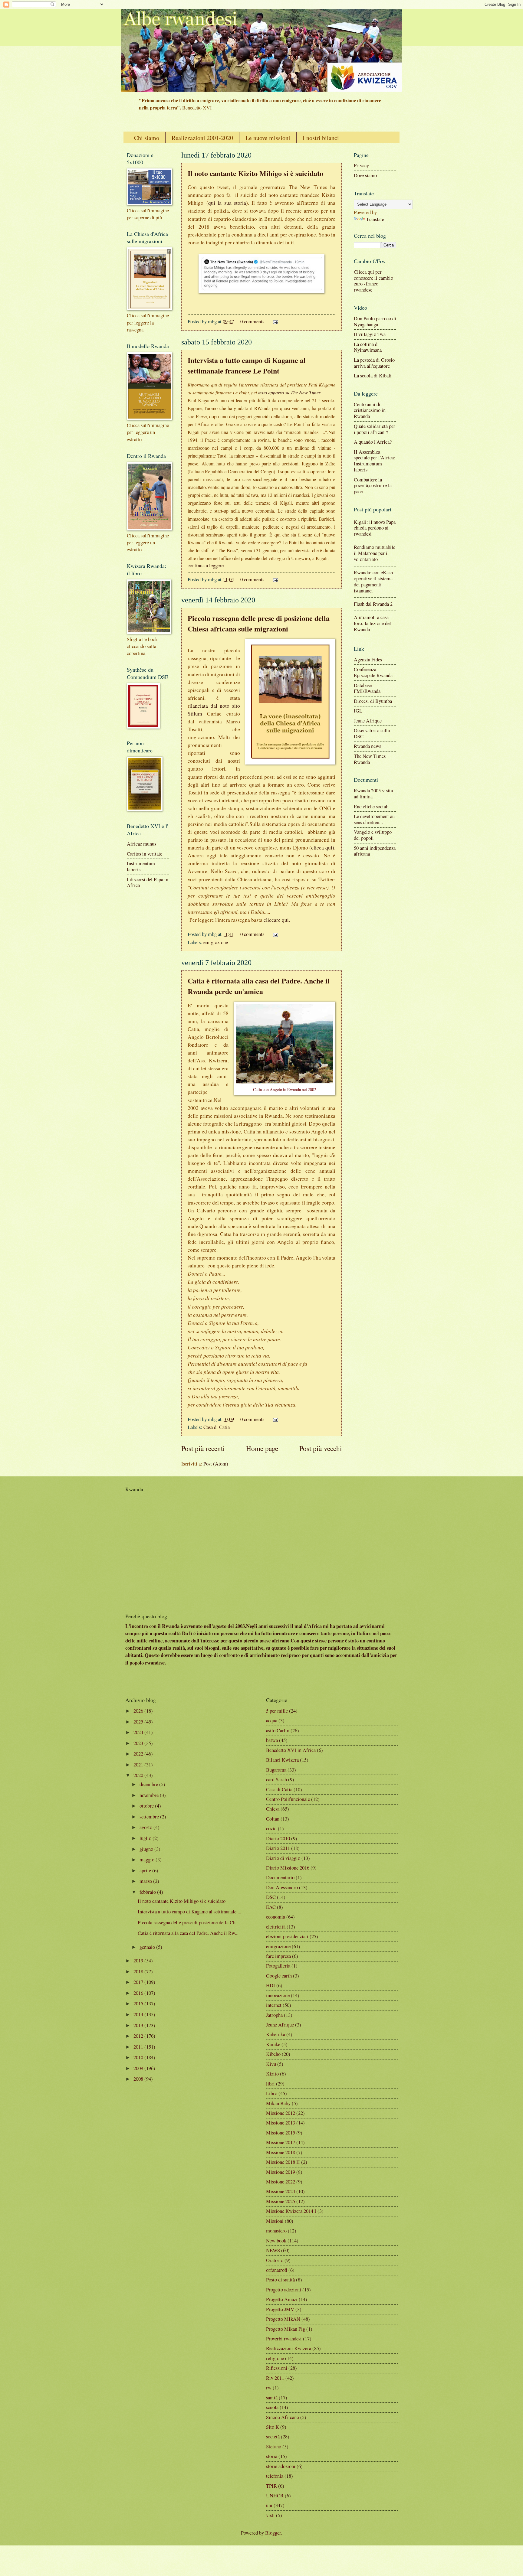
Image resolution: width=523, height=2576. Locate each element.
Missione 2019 (281, 2172)
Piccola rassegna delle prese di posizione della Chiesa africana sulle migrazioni (259, 623)
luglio (145, 1838)
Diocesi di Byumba (373, 701)
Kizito (272, 2074)
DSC (271, 1897)
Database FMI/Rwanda (367, 688)
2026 (138, 1711)
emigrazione (216, 942)
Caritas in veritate (145, 854)
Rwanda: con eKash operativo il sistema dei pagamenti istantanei (373, 582)
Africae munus (141, 844)
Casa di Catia (217, 1427)
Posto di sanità (280, 2280)
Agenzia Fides (368, 660)
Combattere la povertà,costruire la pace (373, 486)
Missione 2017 (281, 2142)
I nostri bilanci (321, 138)
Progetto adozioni (284, 2290)
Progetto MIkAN (283, 2319)
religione (275, 2358)
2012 (138, 2036)
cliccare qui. (277, 920)
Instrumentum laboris (141, 866)
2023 (138, 1743)
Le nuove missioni (268, 138)
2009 (138, 2068)
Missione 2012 (281, 2113)
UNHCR (275, 2496)
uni (269, 2505)
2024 (138, 1732)
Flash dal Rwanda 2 (373, 604)
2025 (138, 1722)
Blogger (273, 2533)
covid (271, 1828)
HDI (271, 1985)
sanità (272, 2398)
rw (269, 2388)
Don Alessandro (282, 1887)
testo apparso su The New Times (289, 392)
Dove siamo (365, 175)
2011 (138, 2047)
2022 (138, 1754)
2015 (138, 2004)
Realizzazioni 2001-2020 (202, 138)
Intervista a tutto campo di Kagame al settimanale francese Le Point (247, 365)
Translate (375, 219)
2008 (138, 2079)
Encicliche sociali (371, 807)
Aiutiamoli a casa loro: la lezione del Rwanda (372, 623)
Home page (262, 1448)
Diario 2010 (278, 1838)
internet (274, 2005)
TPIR (271, 2486)
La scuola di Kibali (373, 376)
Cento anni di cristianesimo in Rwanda (370, 410)
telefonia (275, 2476)
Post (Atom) (216, 1464)
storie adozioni (281, 2466)
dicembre (149, 1784)
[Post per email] (274, 321)
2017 (138, 1982)
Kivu (271, 2064)
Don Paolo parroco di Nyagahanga (375, 321)
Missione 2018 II (283, 2162)
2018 (138, 1971)
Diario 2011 (278, 1848)
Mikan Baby (278, 2103)
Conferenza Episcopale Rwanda (373, 672)
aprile (145, 1870)
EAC (271, 1907)
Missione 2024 (281, 2191)
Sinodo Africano (283, 2417)
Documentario (280, 1877)
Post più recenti (203, 1448)
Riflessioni (277, 2368)
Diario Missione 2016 (288, 1868)
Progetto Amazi (282, 2299)
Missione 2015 (281, 2133)
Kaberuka (276, 2034)
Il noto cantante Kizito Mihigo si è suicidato (255, 173)
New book (276, 2241)
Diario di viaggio (283, 1858)
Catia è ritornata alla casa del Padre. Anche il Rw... (188, 1933)
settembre (149, 1817)
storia (272, 2456)
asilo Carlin (278, 1730)
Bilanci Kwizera (282, 1760)
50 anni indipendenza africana (375, 851)
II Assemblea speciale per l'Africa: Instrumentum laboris (375, 461)
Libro (272, 2093)
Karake (273, 2044)
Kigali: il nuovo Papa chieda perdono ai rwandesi (375, 528)
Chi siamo (147, 138)
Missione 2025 (281, 2201)
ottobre (147, 1806)
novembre (149, 1795)
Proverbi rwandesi (284, 2339)
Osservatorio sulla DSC (372, 733)
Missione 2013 (281, 2123)
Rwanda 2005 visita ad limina (373, 794)
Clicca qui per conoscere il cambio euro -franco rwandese (373, 281)
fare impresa (278, 1956)
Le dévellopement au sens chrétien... (374, 819)
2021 (138, 1765)
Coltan (273, 1819)
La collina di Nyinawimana (368, 347)
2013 (138, 2025)
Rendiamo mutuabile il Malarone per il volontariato (375, 553)
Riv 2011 (275, 2378)
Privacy (361, 165)
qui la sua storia (227, 203)
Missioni (275, 2221)
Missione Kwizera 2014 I (291, 2211)
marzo (146, 1881)
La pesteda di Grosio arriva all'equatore (374, 363)
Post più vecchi (321, 1448)
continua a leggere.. (207, 566)
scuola (272, 2407)
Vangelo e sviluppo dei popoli (373, 835)
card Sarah (276, 1779)
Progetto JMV (280, 2309)
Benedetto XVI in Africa (291, 1750)
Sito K (273, 2427)
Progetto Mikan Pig (286, 2329)
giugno (146, 1849)
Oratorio (275, 2260)
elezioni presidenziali (287, 1936)
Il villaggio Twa (370, 334)
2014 (138, 2014)
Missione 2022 (281, 2182)
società (273, 2437)
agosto (146, 1827)
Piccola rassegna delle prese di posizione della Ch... (188, 1922)
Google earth (279, 1976)
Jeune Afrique (368, 721)
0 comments (252, 321)
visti (270, 2515)
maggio (147, 1860)
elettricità (276, 1927)
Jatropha (274, 2015)
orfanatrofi (277, 2270)
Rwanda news (367, 746)
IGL (358, 711)
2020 (138, 1775)
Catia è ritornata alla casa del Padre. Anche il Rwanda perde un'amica (259, 986)
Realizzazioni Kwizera (289, 2348)
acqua (272, 1720)
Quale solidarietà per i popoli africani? (375, 429)
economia (276, 1917)
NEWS (273, 2250)
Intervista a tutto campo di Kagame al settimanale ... (189, 1912)
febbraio (148, 1892)
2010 (138, 2057)
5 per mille (277, 1711)
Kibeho (273, 2054)
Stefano (274, 2447)
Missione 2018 (281, 2152)
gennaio (147, 1947)
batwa (272, 1740)
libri (270, 2084)
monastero (276, 2231)
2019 (138, 1961)
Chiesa (273, 1809)
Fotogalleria (278, 1966)
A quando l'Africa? (373, 442)
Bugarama (276, 1770)
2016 (138, 1993)
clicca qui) (323, 848)
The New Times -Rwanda (371, 759)
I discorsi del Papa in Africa (148, 882)
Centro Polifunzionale (288, 1799)
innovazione (278, 1995)
